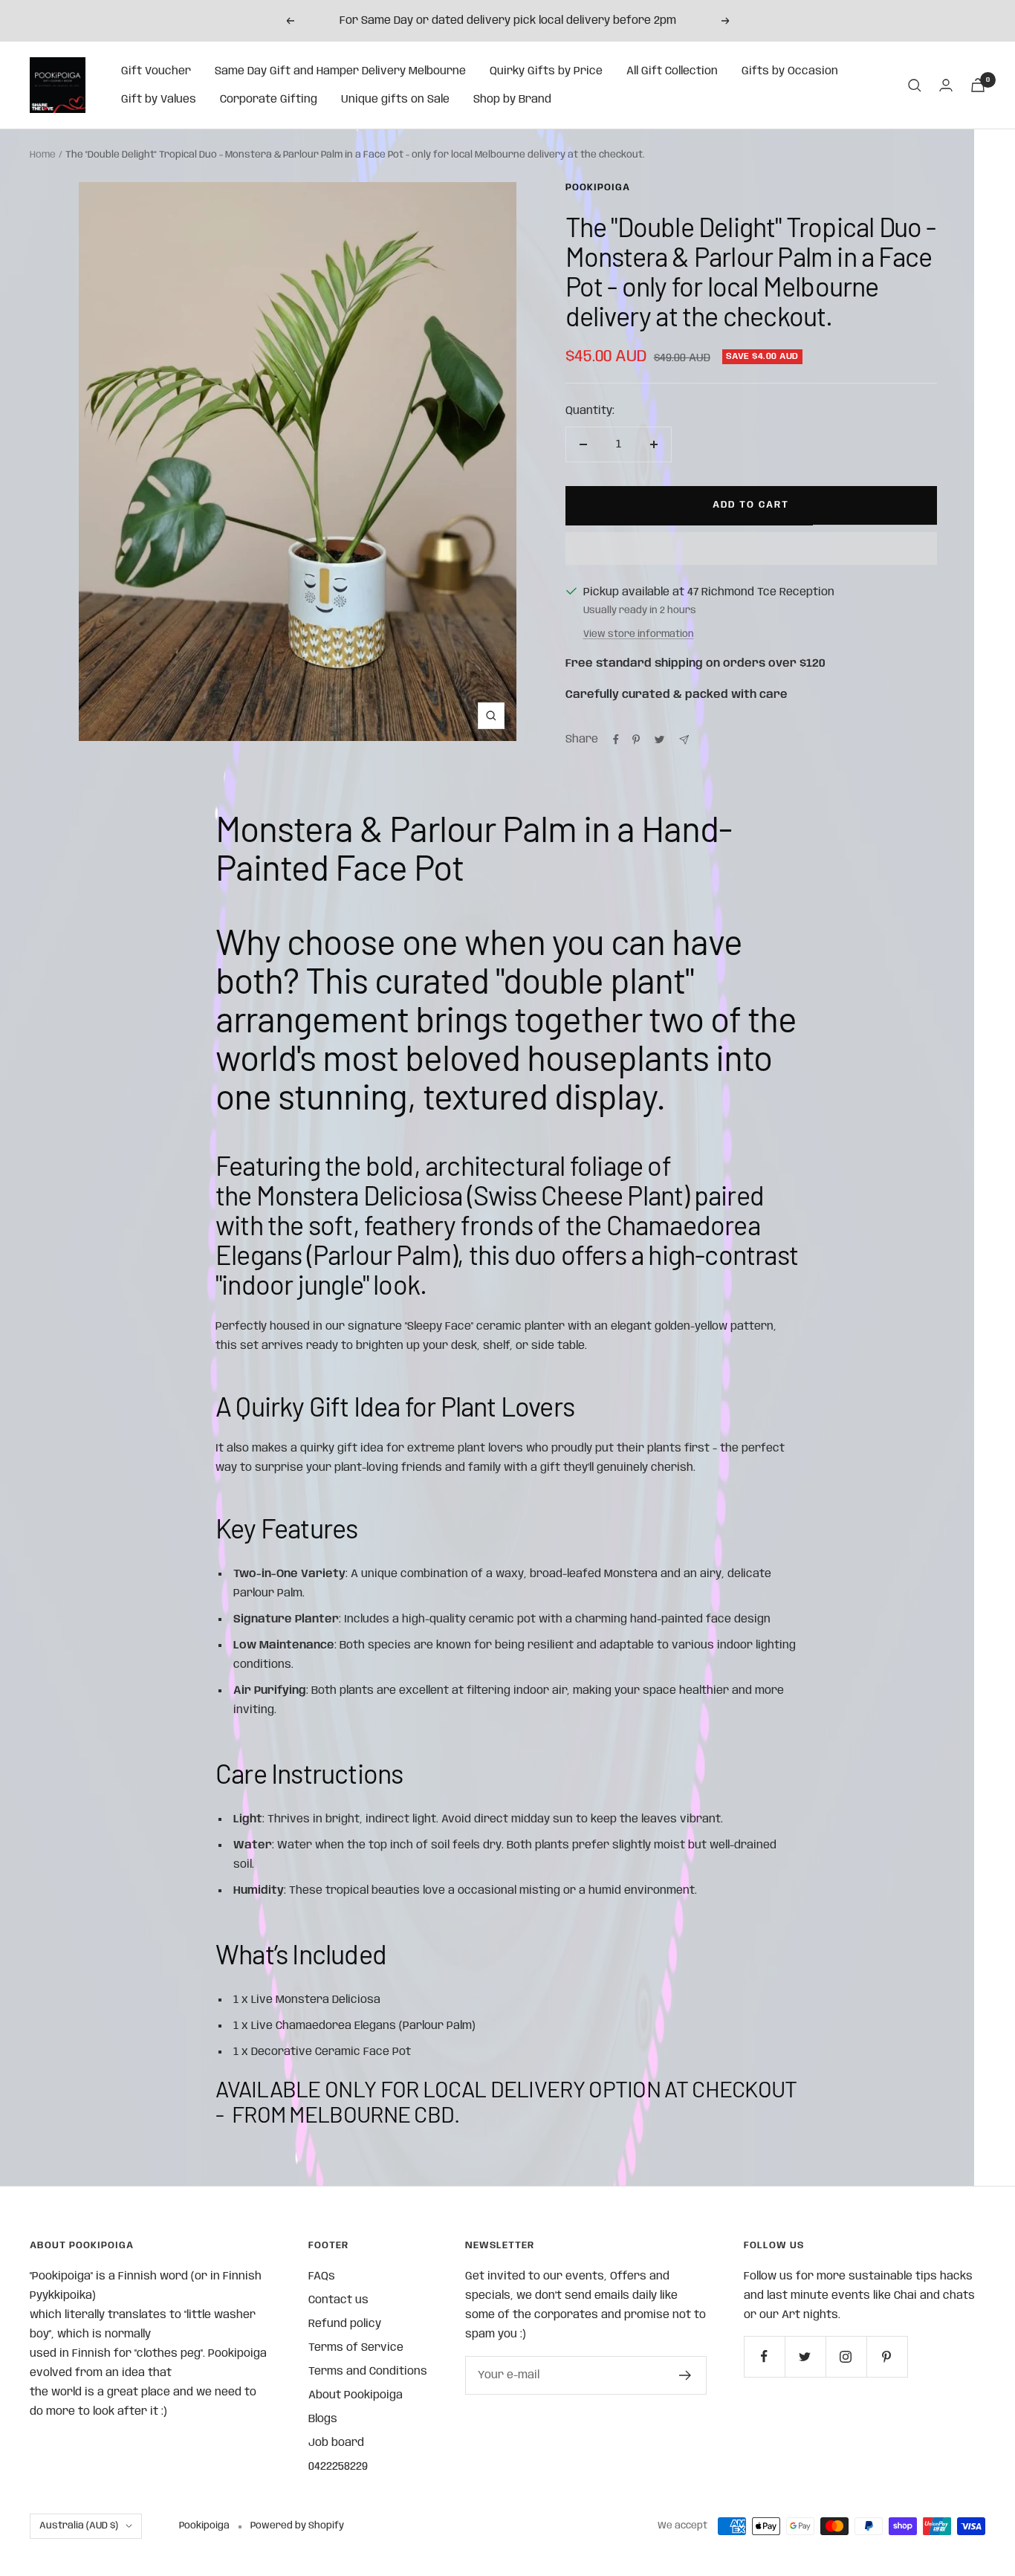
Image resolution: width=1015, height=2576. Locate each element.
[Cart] (978, 85)
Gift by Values (159, 100)
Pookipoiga (598, 188)
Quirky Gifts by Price (546, 71)
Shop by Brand (512, 100)
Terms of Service (356, 2348)
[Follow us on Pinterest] (887, 2356)
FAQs (322, 2276)
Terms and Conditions (368, 2372)
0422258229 (338, 2467)
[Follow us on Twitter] (805, 2356)
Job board (336, 2443)
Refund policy (345, 2324)
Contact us (338, 2300)
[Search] (915, 85)
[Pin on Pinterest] (636, 740)
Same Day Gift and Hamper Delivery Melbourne (340, 71)
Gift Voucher (156, 71)
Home (43, 155)
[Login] (946, 85)
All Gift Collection (672, 71)
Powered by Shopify (297, 2526)
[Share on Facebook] (616, 740)
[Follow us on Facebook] (764, 2356)
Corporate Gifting (269, 100)
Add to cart (751, 505)
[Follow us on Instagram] (846, 2356)
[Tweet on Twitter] (659, 740)
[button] (751, 548)
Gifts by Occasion (790, 71)
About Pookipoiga (356, 2395)
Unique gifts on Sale (395, 100)
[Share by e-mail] (684, 740)
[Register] (685, 2375)
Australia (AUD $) (79, 2526)
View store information (639, 634)
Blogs (323, 2419)
